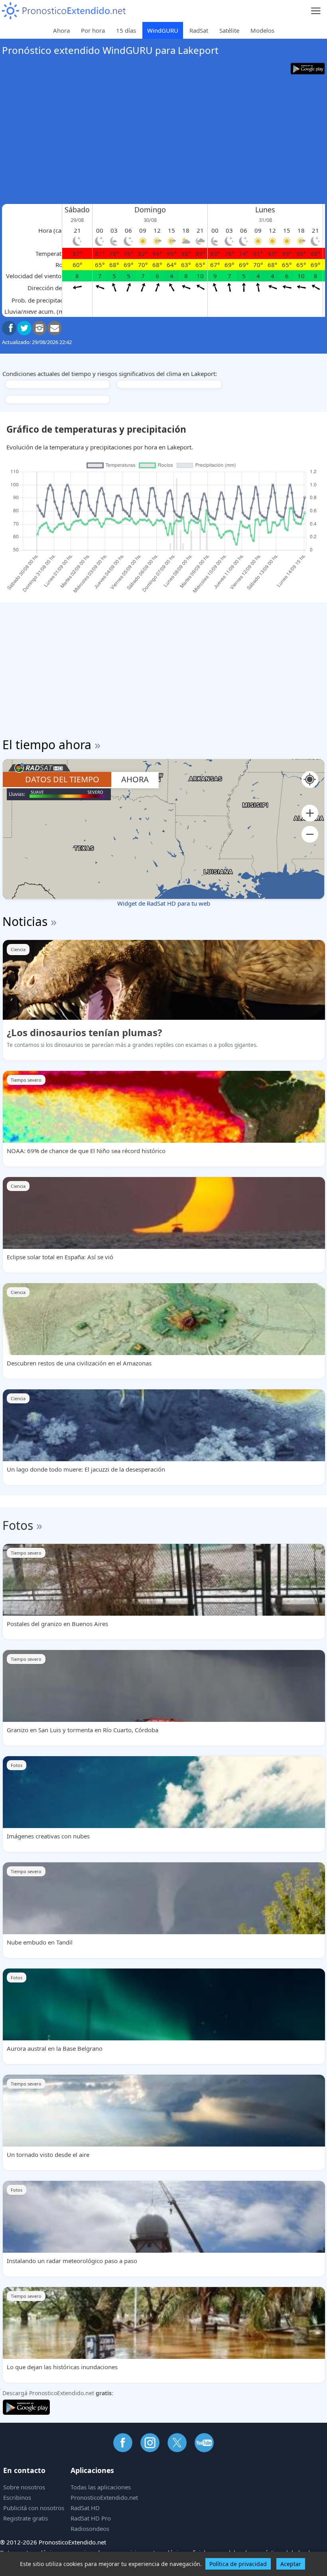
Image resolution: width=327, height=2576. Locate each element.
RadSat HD (85, 2508)
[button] (310, 813)
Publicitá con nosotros (34, 2508)
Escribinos (17, 2497)
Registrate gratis (26, 2518)
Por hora (93, 30)
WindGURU (163, 30)
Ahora (61, 30)
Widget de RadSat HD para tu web (164, 903)
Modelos (262, 30)
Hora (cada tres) (60, 230)
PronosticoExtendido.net (104, 2497)
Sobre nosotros (24, 2487)
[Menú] (316, 11)
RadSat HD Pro (91, 2518)
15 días (126, 30)
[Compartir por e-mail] (55, 328)
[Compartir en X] (24, 328)
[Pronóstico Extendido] (64, 11)
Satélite (229, 30)
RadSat (199, 30)
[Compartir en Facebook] (9, 328)
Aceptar (291, 2564)
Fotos (18, 1525)
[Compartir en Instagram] (39, 328)
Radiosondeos (90, 2529)
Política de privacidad (238, 2564)
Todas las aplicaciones (101, 2487)
